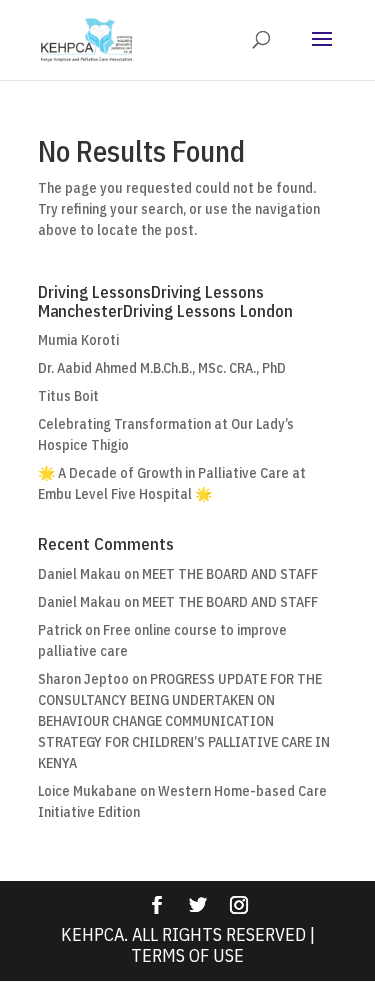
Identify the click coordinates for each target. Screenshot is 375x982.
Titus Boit (68, 396)
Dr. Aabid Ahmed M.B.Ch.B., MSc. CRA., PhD (162, 368)
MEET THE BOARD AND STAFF (230, 574)
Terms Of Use (187, 955)
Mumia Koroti (78, 340)
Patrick (60, 630)
